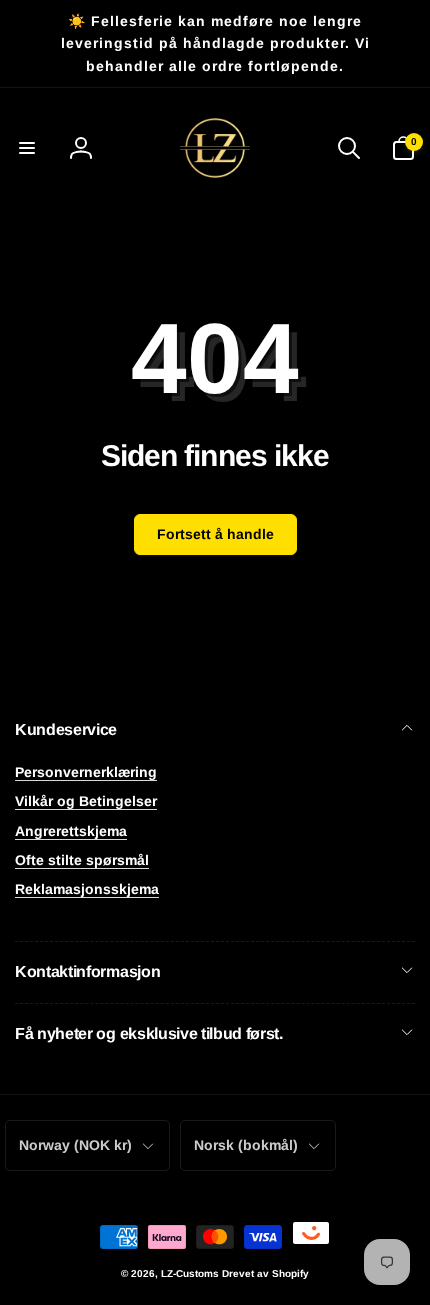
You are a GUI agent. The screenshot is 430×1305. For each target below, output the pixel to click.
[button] (27, 148)
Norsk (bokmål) (246, 1145)
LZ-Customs (190, 1273)
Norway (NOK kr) (75, 1145)
